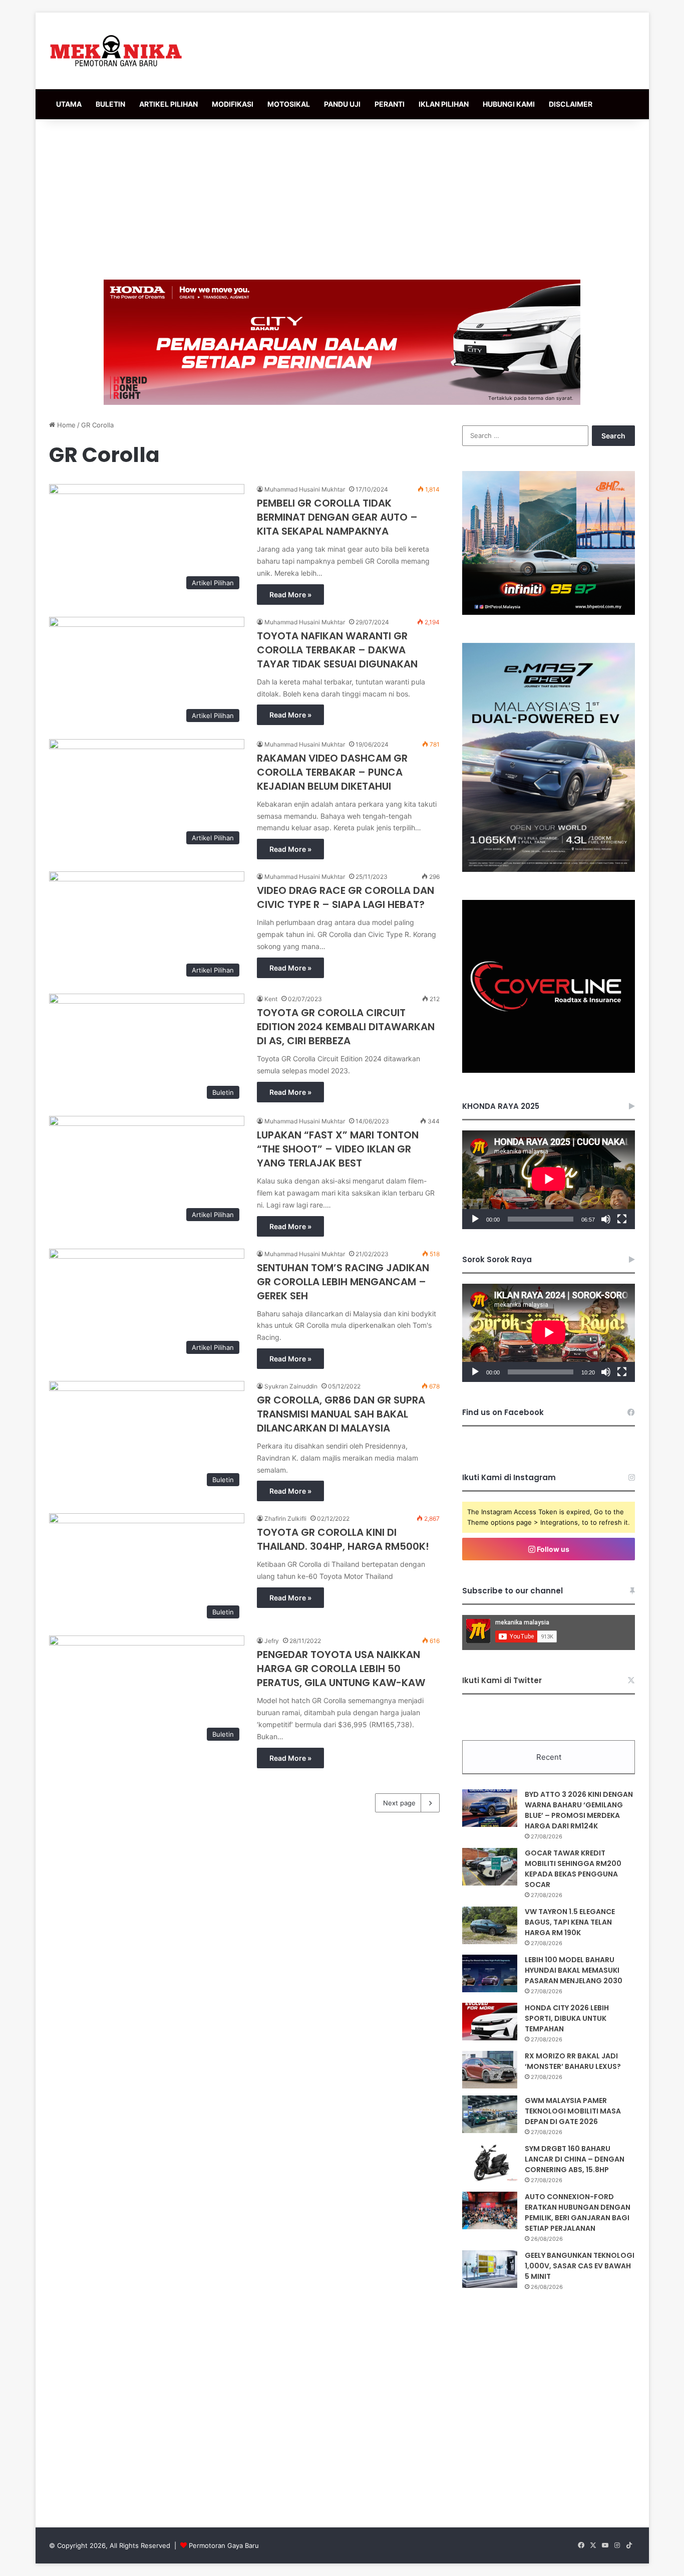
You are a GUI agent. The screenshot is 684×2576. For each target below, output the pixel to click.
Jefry (272, 1641)
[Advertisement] (342, 199)
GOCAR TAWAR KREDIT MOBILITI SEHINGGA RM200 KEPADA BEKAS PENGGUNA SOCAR (573, 1869)
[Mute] (606, 1219)
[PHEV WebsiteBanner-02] (549, 869)
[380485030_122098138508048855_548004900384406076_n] (549, 1070)
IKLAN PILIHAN (444, 104)
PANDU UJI (342, 104)
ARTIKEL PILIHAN (168, 104)
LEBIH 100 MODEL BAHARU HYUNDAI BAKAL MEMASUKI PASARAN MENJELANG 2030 (574, 1970)
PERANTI (390, 104)
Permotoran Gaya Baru (224, 2545)
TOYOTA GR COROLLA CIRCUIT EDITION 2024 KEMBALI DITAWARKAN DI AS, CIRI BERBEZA (346, 1027)
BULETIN (110, 104)
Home (65, 425)
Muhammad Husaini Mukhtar (305, 489)
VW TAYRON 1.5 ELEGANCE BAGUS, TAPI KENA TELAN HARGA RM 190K (570, 1922)
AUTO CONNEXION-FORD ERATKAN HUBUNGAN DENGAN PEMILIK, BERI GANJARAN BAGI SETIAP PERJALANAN (578, 2212)
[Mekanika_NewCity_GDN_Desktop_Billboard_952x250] (342, 342)
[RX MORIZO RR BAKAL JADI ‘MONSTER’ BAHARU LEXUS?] (490, 2070)
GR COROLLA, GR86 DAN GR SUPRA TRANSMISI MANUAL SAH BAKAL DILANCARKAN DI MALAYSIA (341, 1414)
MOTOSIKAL (289, 104)
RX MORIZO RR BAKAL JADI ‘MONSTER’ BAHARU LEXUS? (573, 2061)
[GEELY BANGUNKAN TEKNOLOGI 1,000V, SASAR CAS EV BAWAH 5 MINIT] (490, 2269)
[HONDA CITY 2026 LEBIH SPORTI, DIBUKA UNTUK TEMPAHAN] (490, 2022)
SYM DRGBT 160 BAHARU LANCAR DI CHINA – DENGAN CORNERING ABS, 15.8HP (575, 2159)
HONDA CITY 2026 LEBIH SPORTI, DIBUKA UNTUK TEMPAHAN (567, 2018)
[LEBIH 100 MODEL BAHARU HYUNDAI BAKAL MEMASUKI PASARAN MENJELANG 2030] (490, 1973)
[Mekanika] (116, 51)
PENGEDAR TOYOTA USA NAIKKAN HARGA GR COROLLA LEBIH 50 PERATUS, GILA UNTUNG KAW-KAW (341, 1669)
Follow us (552, 1549)
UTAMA (69, 104)
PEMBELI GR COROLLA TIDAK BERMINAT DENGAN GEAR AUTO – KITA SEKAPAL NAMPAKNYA (337, 517)
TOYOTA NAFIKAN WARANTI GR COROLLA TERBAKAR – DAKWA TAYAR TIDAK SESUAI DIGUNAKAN (337, 650)
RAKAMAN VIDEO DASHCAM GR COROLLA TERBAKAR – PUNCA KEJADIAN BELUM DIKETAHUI (332, 772)
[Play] (475, 1219)
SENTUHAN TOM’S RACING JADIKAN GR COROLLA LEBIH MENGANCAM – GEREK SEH (343, 1282)
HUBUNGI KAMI (509, 104)
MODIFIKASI (233, 104)
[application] (549, 1180)
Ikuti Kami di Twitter (502, 1680)
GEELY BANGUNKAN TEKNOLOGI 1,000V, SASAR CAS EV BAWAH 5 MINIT (580, 2266)
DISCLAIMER (571, 104)
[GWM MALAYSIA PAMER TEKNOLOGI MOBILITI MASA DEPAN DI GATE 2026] (490, 2114)
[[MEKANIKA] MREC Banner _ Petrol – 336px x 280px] (549, 612)
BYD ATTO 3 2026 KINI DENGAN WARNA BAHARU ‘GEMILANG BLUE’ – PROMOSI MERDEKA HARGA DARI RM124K (579, 1810)
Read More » (290, 595)
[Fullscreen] (622, 1219)
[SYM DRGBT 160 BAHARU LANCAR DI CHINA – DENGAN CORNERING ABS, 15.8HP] (490, 2162)
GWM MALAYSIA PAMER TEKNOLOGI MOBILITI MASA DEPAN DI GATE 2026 (573, 2111)
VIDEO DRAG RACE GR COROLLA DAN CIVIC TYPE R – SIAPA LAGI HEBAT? (346, 897)
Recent (549, 1757)
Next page (399, 1803)
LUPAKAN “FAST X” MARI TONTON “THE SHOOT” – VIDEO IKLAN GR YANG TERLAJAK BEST (338, 1149)
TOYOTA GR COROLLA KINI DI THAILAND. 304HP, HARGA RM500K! (343, 1539)
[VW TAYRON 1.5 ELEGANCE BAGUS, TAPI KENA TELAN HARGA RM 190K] (490, 1925)
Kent (271, 999)
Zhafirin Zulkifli (285, 1518)
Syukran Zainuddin (291, 1386)
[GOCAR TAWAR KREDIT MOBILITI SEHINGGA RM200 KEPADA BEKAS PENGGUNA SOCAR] (490, 1867)
